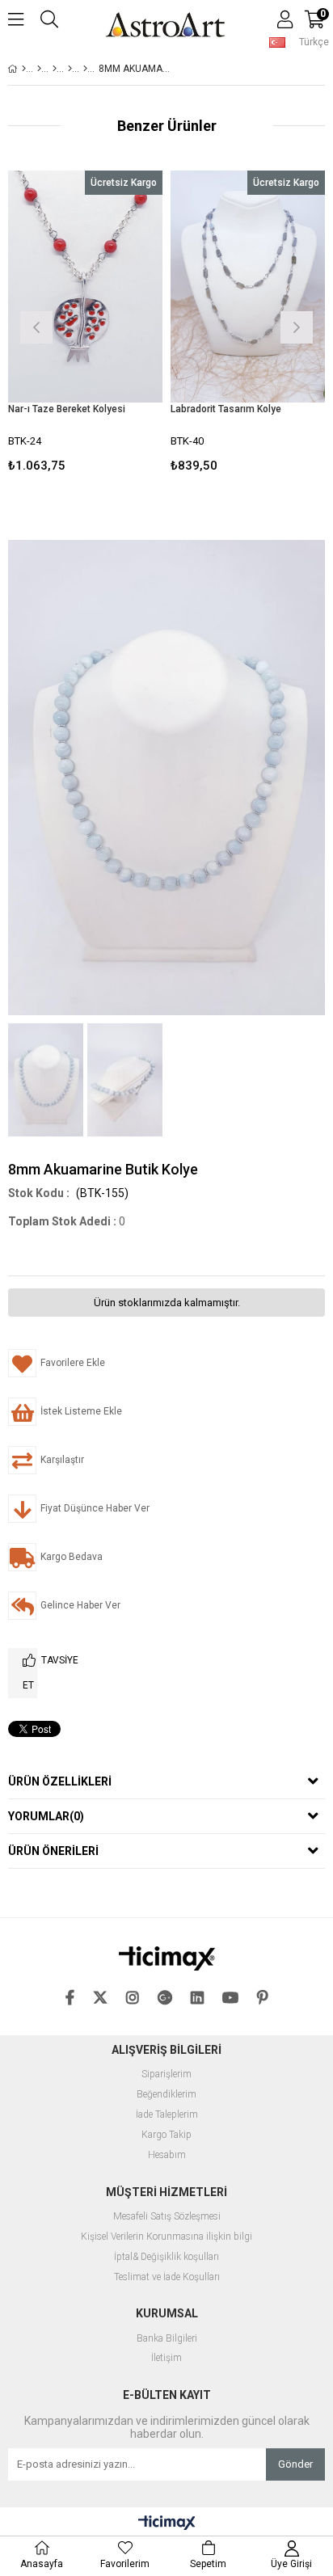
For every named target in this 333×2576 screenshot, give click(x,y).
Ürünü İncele (118, 325)
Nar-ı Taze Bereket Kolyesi (67, 409)
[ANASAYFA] (24, 69)
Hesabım (167, 2155)
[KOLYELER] (55, 69)
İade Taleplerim (167, 2115)
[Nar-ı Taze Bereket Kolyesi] (85, 287)
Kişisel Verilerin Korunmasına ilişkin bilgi (166, 2237)
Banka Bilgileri (167, 2339)
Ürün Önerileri (53, 1851)
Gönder (295, 2464)
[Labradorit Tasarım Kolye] (248, 287)
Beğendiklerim (166, 2095)
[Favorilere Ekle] (85, 325)
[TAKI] (39, 69)
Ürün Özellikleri (60, 1781)
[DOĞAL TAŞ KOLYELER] (70, 69)
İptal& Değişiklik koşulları (166, 2257)
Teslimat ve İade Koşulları (167, 2277)
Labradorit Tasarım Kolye (226, 409)
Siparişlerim (166, 2074)
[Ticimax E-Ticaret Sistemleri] (167, 2523)
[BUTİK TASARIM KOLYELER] (85, 69)
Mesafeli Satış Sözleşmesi (167, 2217)
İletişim (166, 2358)
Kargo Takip (166, 2135)
